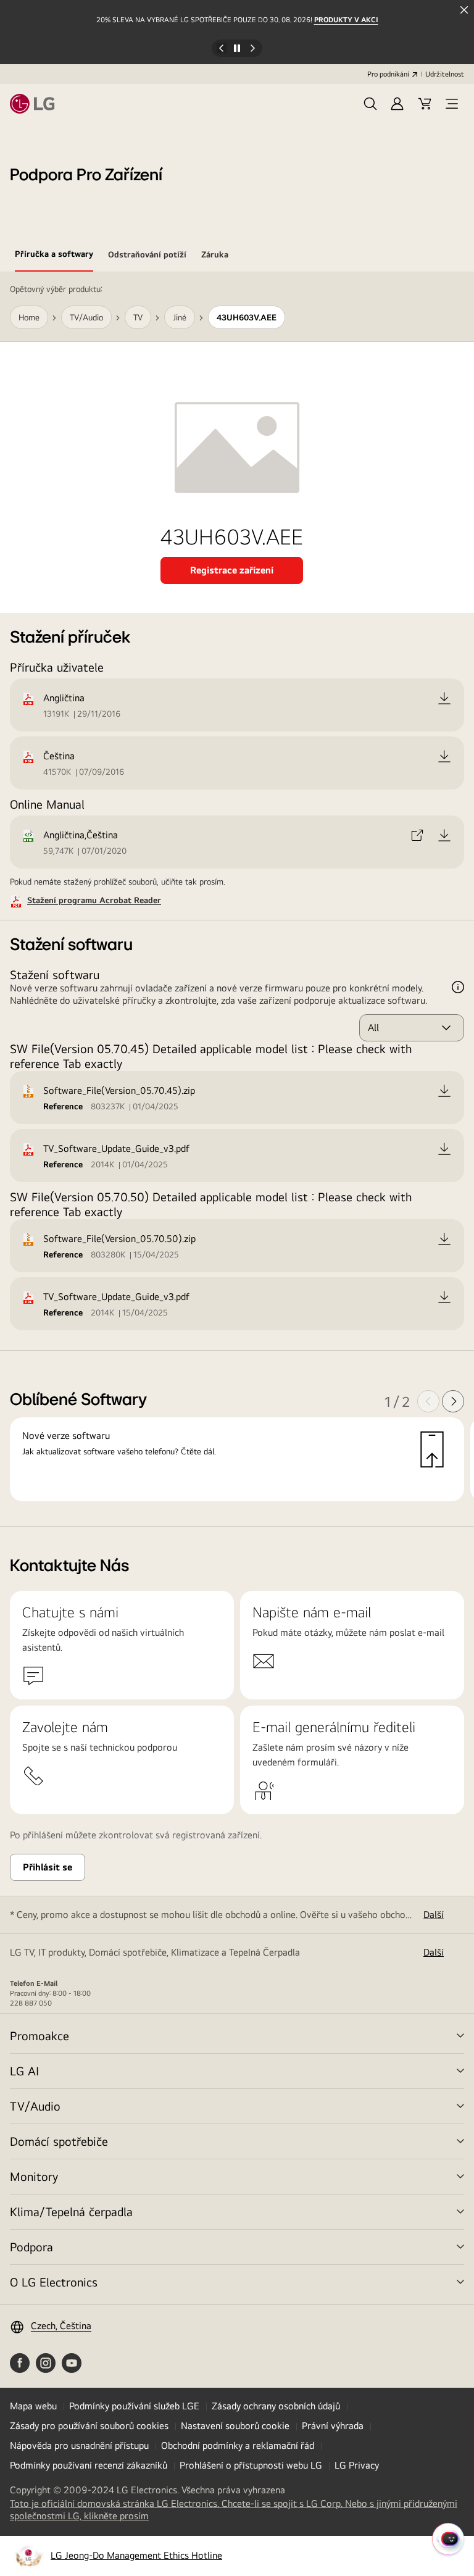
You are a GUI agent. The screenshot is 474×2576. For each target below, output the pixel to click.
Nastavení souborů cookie (235, 2426)
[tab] (54, 256)
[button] (370, 104)
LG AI (24, 2071)
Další (434, 1915)
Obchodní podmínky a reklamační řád (238, 2445)
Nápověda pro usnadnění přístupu (79, 2445)
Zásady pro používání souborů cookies (89, 2426)
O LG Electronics (54, 2282)
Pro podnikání (388, 74)
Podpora (31, 2247)
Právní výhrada (333, 2426)
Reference (63, 1106)
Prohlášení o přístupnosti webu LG (251, 2465)
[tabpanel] (237, 899)
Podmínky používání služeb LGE (134, 2406)
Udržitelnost (445, 74)
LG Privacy (357, 2465)
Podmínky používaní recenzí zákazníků (89, 2465)
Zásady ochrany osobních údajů (276, 2406)
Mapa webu (33, 2406)
